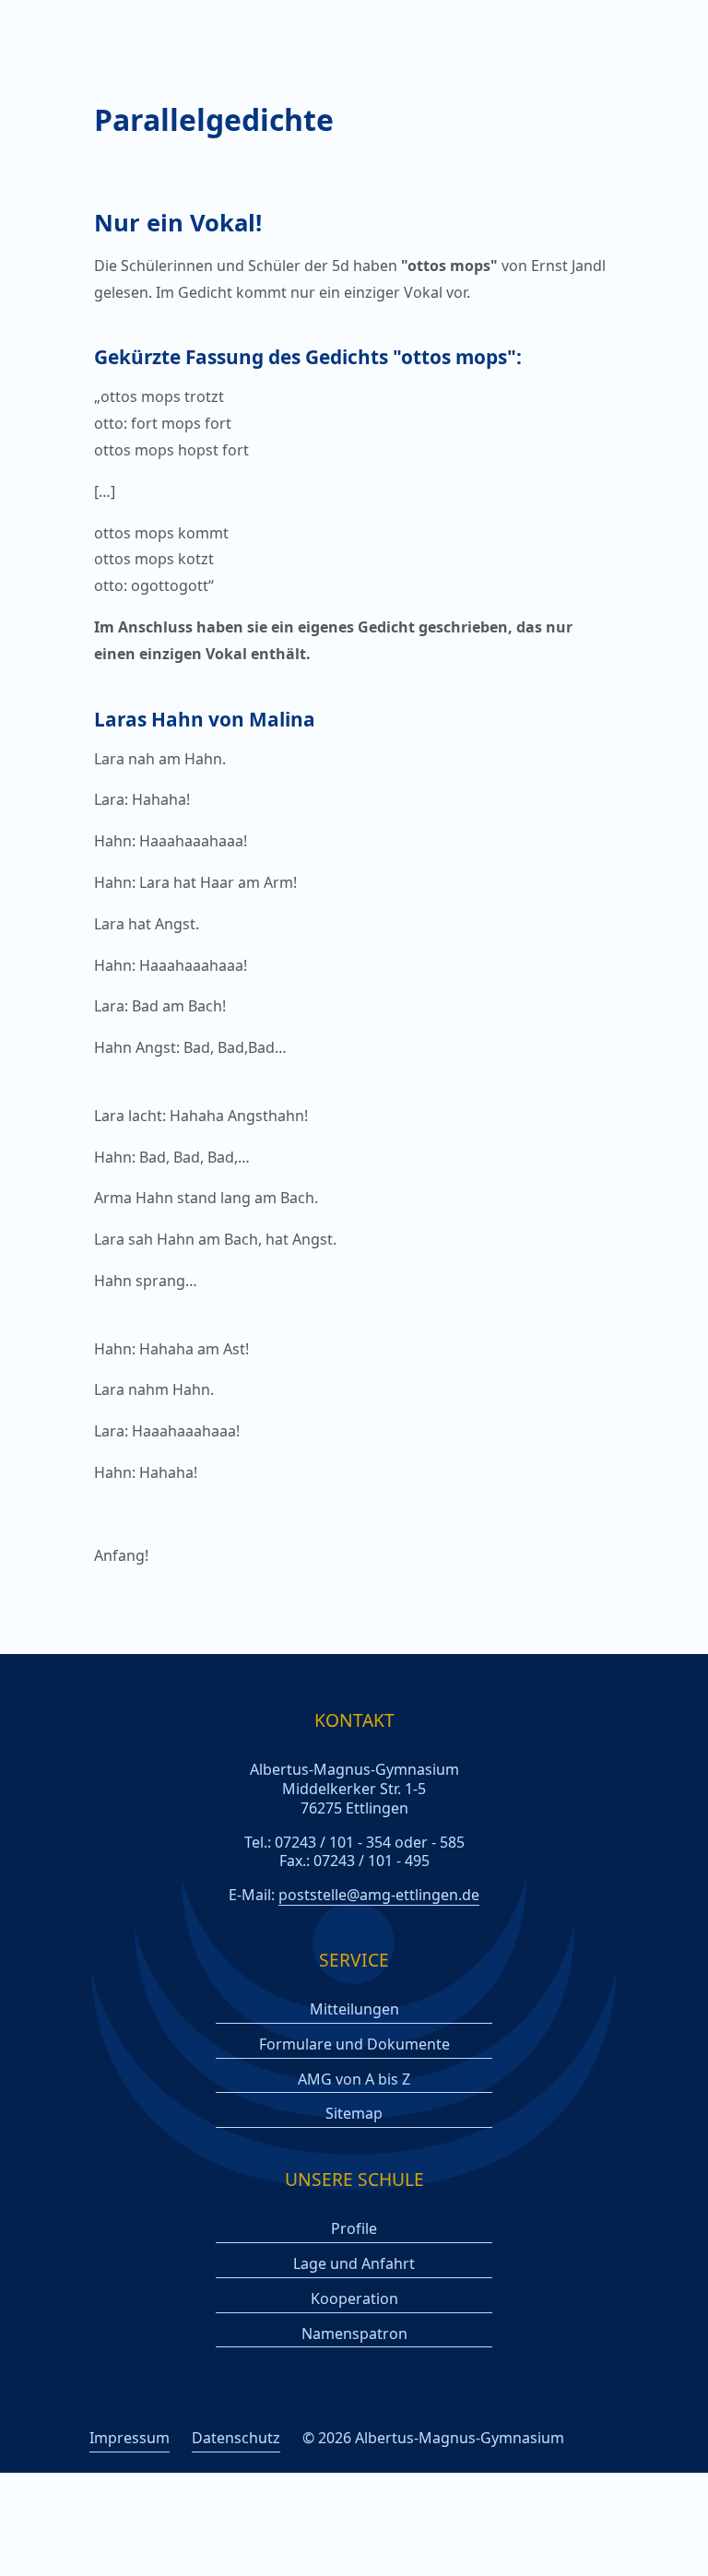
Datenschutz (236, 2438)
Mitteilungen (354, 2009)
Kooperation (354, 2299)
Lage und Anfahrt (354, 2264)
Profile (354, 2229)
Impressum (130, 2438)
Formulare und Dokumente (354, 2044)
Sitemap (354, 2114)
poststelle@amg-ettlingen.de (379, 1895)
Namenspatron (354, 2334)
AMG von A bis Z (354, 2080)
